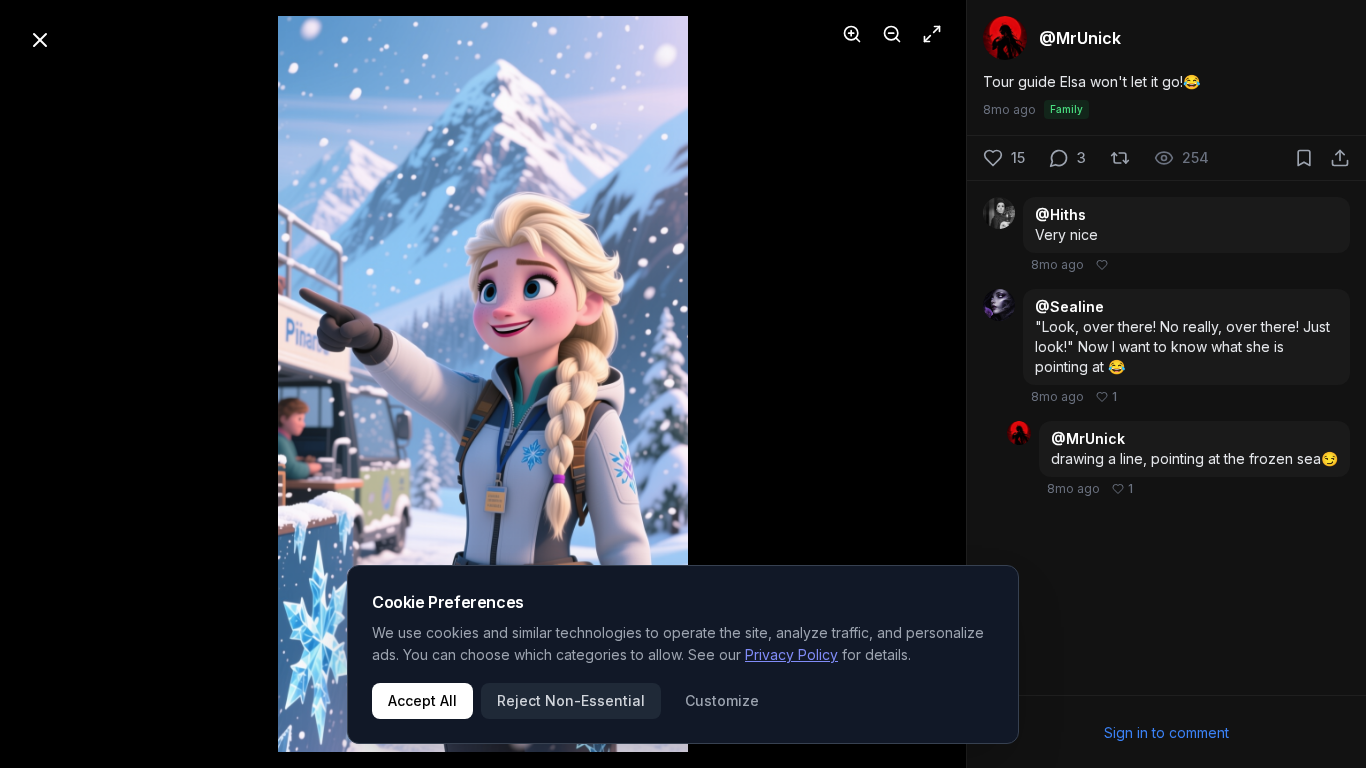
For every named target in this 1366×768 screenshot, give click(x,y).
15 (1018, 157)
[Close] (40, 40)
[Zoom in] (852, 34)
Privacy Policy (791, 654)
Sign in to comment (1166, 732)
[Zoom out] (892, 34)
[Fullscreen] (932, 34)
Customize (722, 700)
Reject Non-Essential (571, 700)
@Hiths (1060, 214)
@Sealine (1069, 306)
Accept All (422, 700)
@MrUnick (1088, 438)
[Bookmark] (1304, 158)
